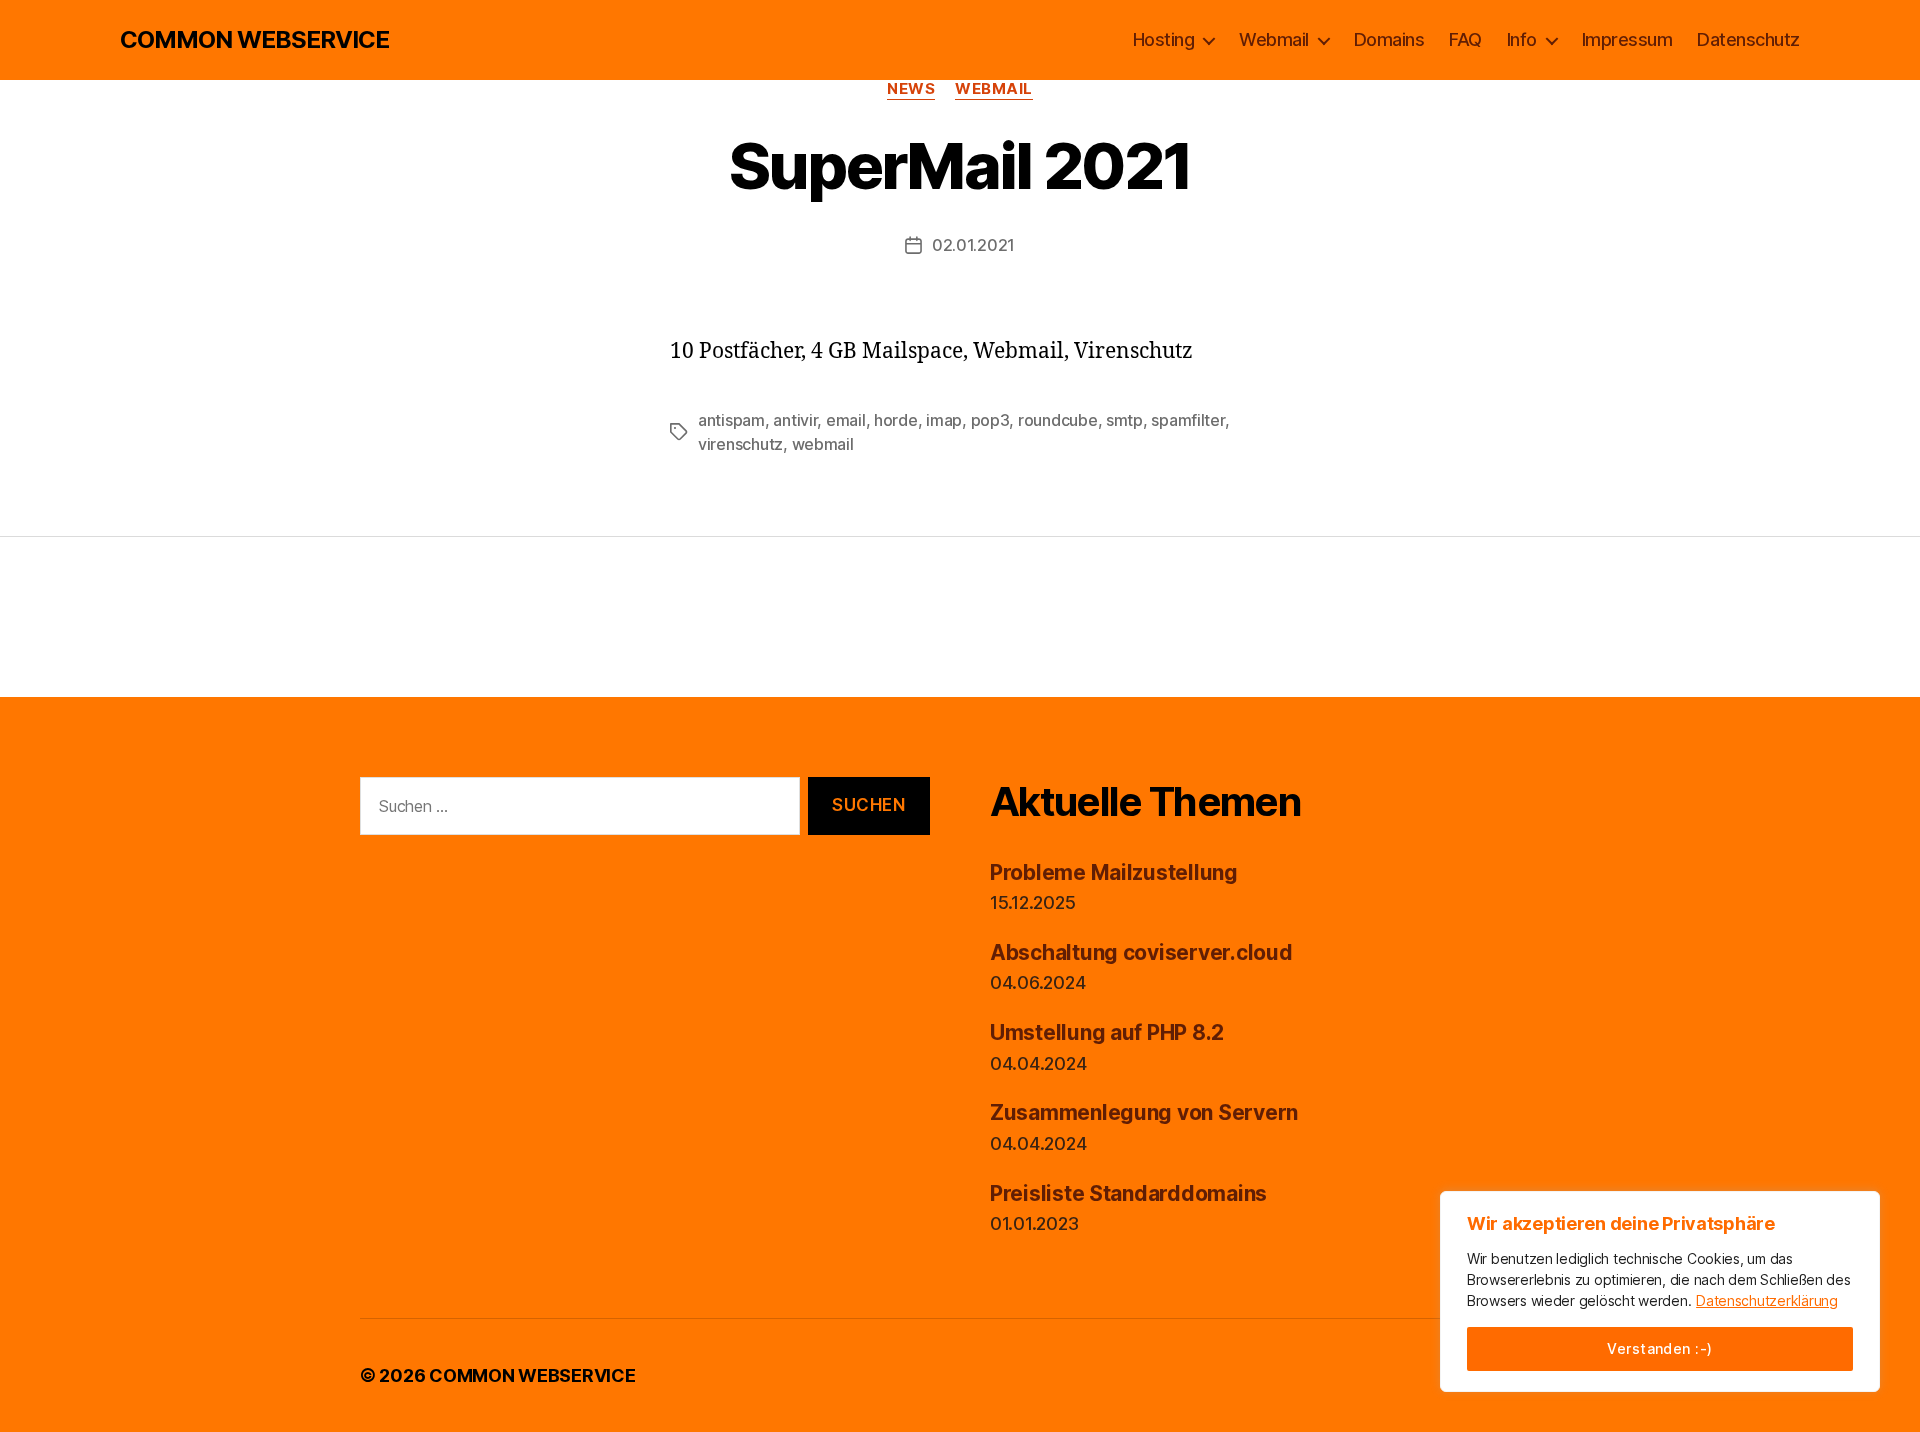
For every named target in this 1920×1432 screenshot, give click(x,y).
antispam (731, 420)
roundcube (1058, 420)
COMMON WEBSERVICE (254, 40)
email (846, 420)
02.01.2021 (973, 245)
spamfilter (1187, 420)
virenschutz (740, 444)
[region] (1660, 1291)
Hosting (1164, 39)
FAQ (1465, 39)
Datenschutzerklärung (1767, 1300)
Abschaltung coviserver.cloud (1141, 952)
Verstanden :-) (1660, 1348)
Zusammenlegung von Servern (1144, 1112)
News (911, 89)
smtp (1124, 420)
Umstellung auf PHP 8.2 (1107, 1032)
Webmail (1274, 39)
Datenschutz (1748, 39)
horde (896, 420)
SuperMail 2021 (960, 165)
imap (944, 420)
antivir (795, 420)
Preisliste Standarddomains (1128, 1193)
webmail (823, 444)
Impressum (1627, 39)
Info (1522, 39)
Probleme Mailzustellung (1114, 872)
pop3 (990, 420)
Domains (1389, 39)
